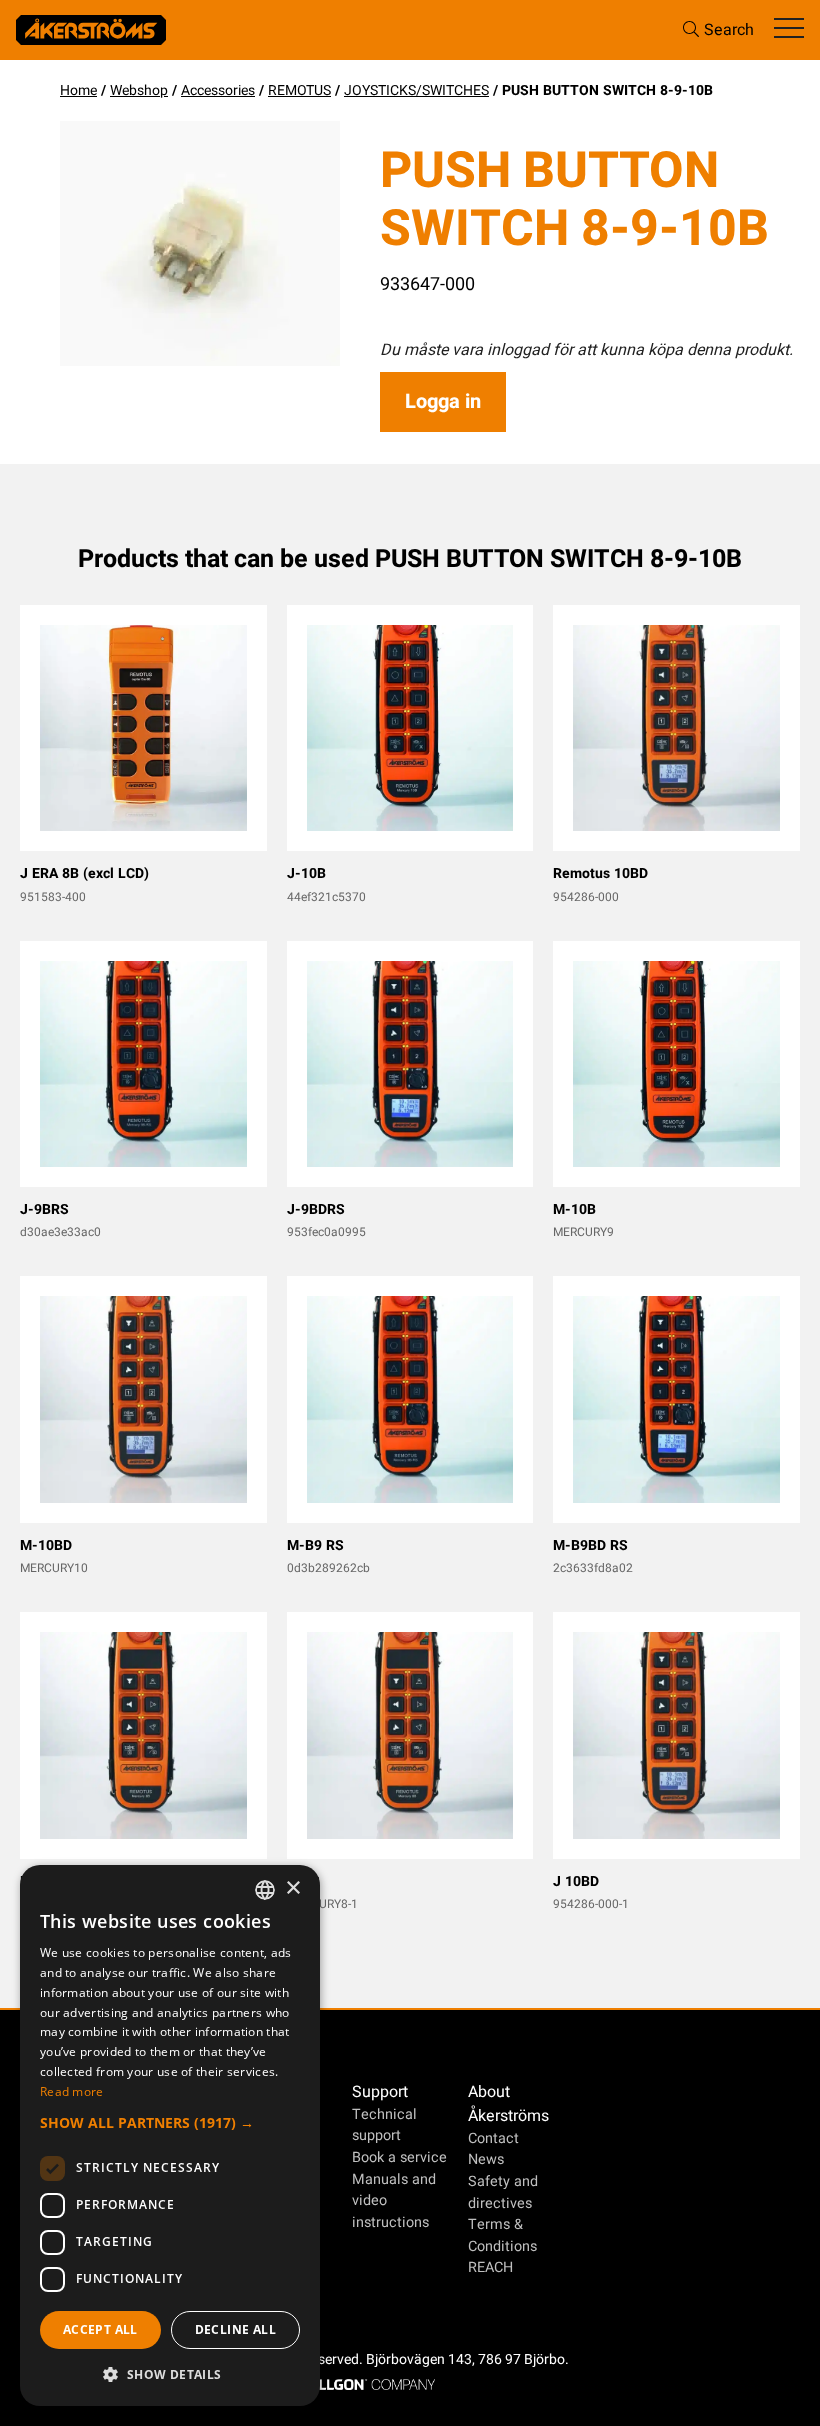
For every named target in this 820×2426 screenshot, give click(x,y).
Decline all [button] (235, 2329)
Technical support (384, 2125)
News (486, 2159)
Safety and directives (503, 2192)
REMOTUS (299, 90)
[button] (170, 2122)
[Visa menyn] (789, 29)
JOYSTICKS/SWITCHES (416, 90)
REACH (490, 2267)
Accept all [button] (100, 2329)
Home (78, 90)
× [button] (292, 1888)
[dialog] (170, 2135)
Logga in (443, 401)
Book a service (399, 2157)
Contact (493, 2138)
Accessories (218, 90)
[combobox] (265, 1890)
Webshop (139, 90)
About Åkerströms (508, 2104)
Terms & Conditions (502, 2235)
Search (729, 30)
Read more (72, 2091)
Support (380, 2092)
